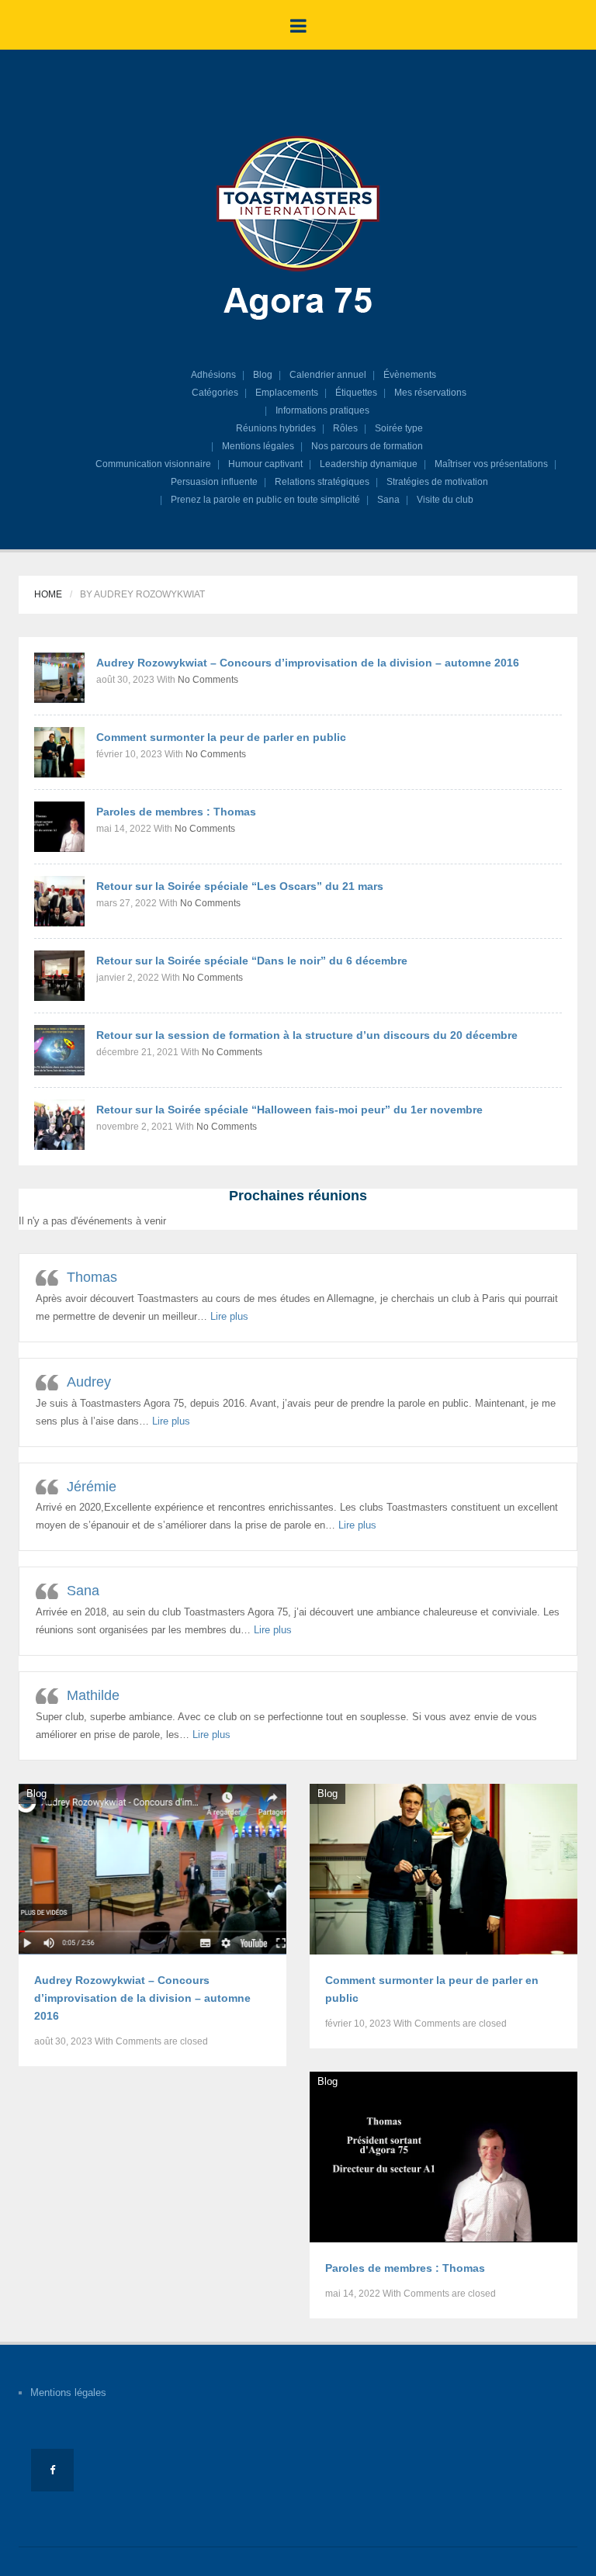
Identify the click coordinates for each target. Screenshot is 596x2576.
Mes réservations (430, 393)
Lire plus (229, 1316)
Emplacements (287, 393)
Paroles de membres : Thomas (176, 812)
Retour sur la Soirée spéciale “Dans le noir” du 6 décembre (252, 961)
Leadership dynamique (369, 464)
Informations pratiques (322, 410)
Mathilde (93, 1695)
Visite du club (445, 500)
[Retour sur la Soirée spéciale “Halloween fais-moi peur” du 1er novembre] (59, 1124)
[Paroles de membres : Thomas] (59, 826)
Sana (388, 500)
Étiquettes (356, 393)
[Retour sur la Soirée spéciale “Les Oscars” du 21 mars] (59, 900)
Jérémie (92, 1487)
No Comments (208, 680)
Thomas (92, 1277)
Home (48, 594)
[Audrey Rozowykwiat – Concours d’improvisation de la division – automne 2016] (59, 677)
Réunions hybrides (276, 428)
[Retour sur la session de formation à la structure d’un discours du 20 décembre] (59, 1049)
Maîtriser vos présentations (491, 464)
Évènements (410, 375)
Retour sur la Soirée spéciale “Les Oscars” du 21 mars (240, 886)
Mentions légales (258, 446)
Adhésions (213, 375)
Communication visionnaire (153, 464)
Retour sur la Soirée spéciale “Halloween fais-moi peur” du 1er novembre (289, 1110)
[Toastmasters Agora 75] (298, 230)
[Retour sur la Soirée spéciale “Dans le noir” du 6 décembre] (59, 975)
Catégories (215, 393)
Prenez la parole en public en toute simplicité (265, 500)
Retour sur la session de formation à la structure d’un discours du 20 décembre (307, 1035)
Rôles (345, 428)
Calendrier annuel (328, 375)
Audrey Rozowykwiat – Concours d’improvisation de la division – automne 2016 (308, 663)
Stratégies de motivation (437, 482)
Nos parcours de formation (367, 446)
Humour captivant (265, 464)
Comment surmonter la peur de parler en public (221, 737)
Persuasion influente (214, 482)
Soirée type (399, 428)
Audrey (89, 1382)
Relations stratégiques (322, 482)
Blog (263, 375)
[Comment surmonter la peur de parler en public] (59, 751)
